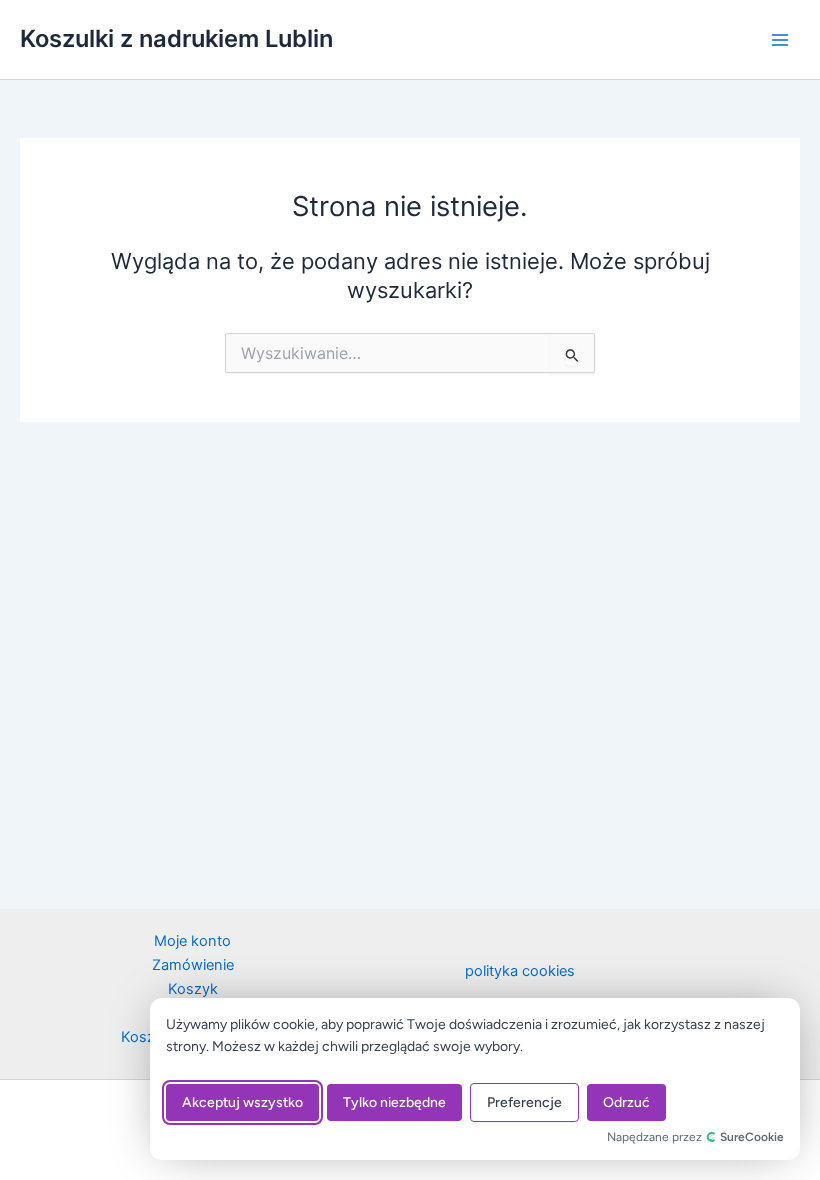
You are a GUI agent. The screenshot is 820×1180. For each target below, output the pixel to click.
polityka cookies (520, 971)
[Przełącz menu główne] (780, 39)
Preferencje (524, 1102)
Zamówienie (193, 965)
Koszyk (193, 989)
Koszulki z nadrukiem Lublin (176, 38)
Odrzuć (626, 1102)
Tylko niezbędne (394, 1102)
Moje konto (192, 941)
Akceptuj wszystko (242, 1102)
